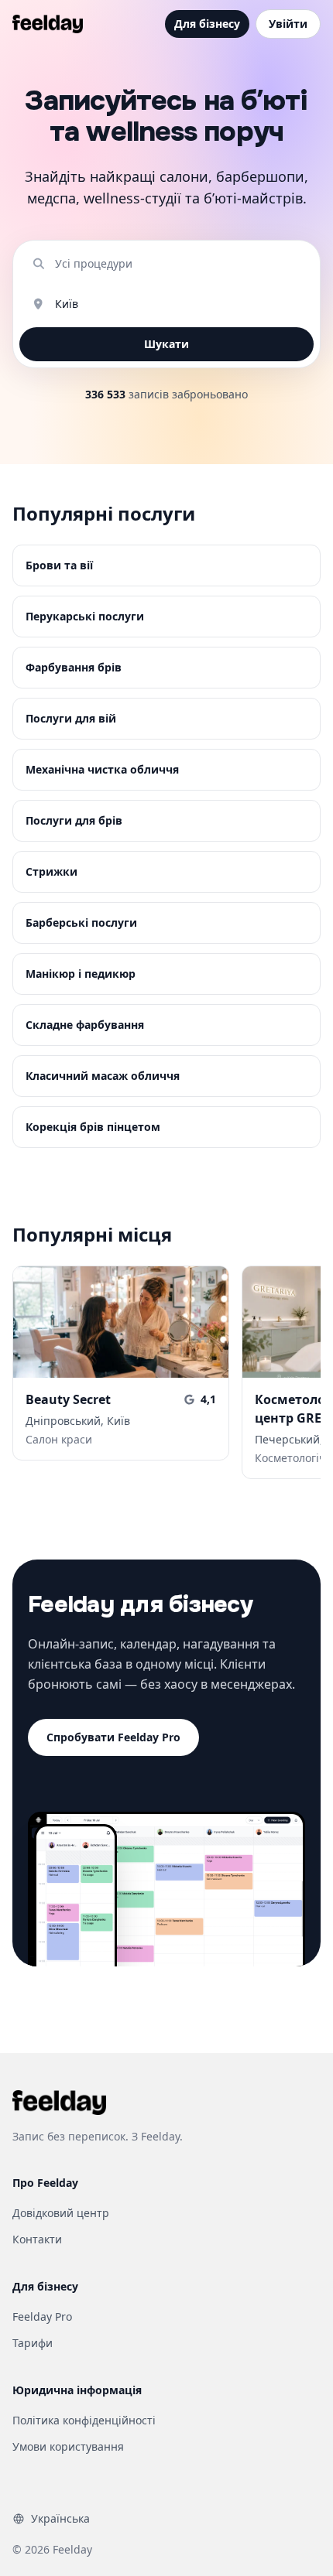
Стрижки (51, 871)
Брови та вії (59, 565)
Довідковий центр (61, 2213)
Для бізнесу (207, 24)
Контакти (37, 2239)
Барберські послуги (81, 922)
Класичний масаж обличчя (103, 1076)
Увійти (288, 24)
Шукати (166, 344)
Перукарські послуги (85, 616)
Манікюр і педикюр (81, 974)
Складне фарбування (85, 1025)
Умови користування (68, 2446)
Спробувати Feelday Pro (113, 1737)
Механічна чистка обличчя (102, 769)
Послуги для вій (71, 718)
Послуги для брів (74, 820)
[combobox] (179, 264)
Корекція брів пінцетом (93, 1127)
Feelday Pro (42, 2316)
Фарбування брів (74, 667)
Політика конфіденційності (84, 2420)
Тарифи (33, 2343)
